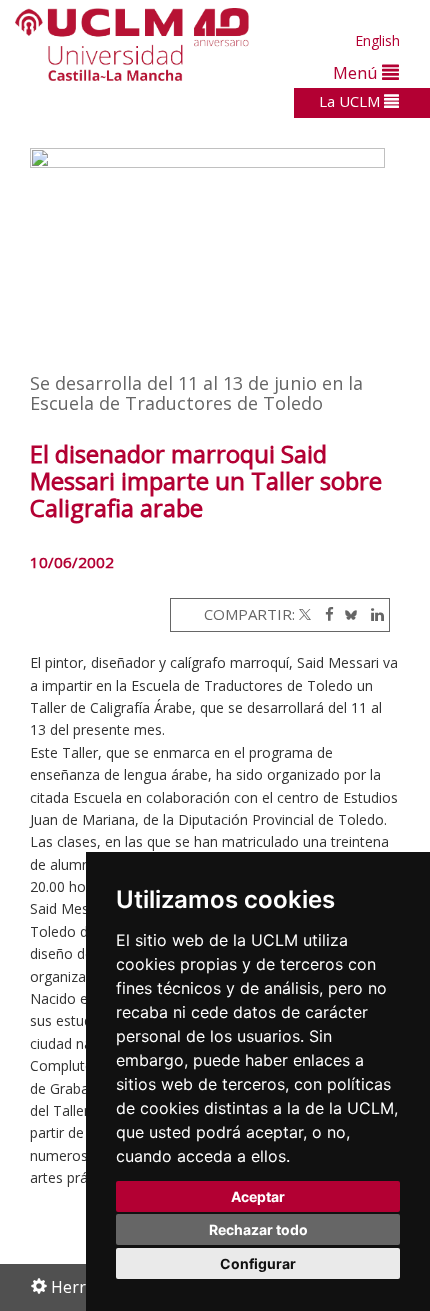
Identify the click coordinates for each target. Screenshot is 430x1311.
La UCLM (351, 101)
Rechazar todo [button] (258, 1229)
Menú (357, 72)
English (377, 40)
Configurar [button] (258, 1263)
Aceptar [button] (258, 1196)
